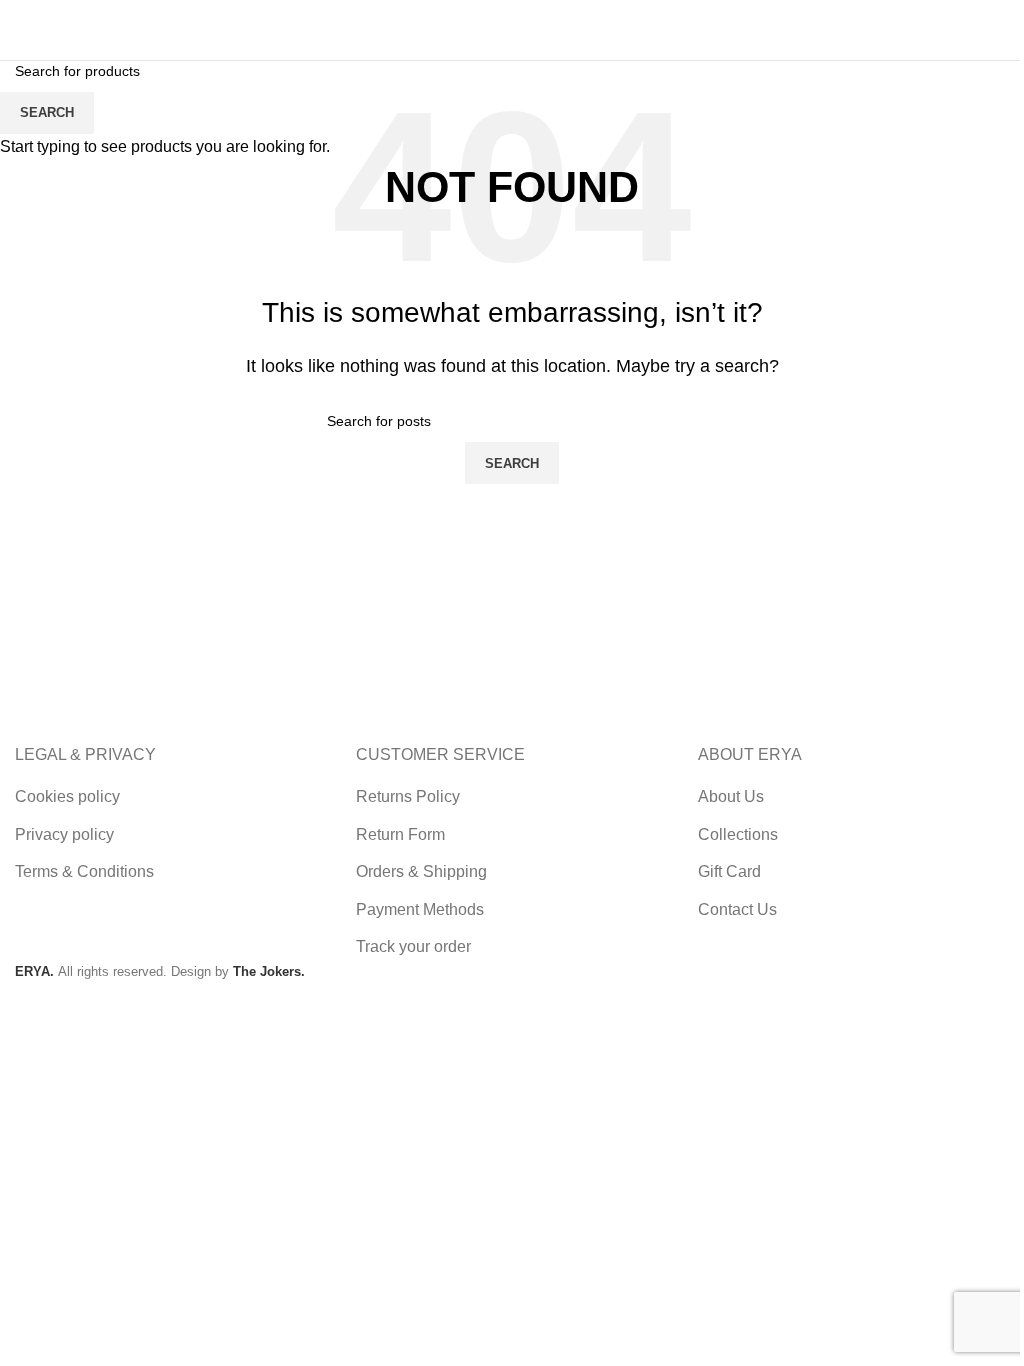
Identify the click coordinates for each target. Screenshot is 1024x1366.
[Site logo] (65, 28)
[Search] (804, 30)
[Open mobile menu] (990, 30)
